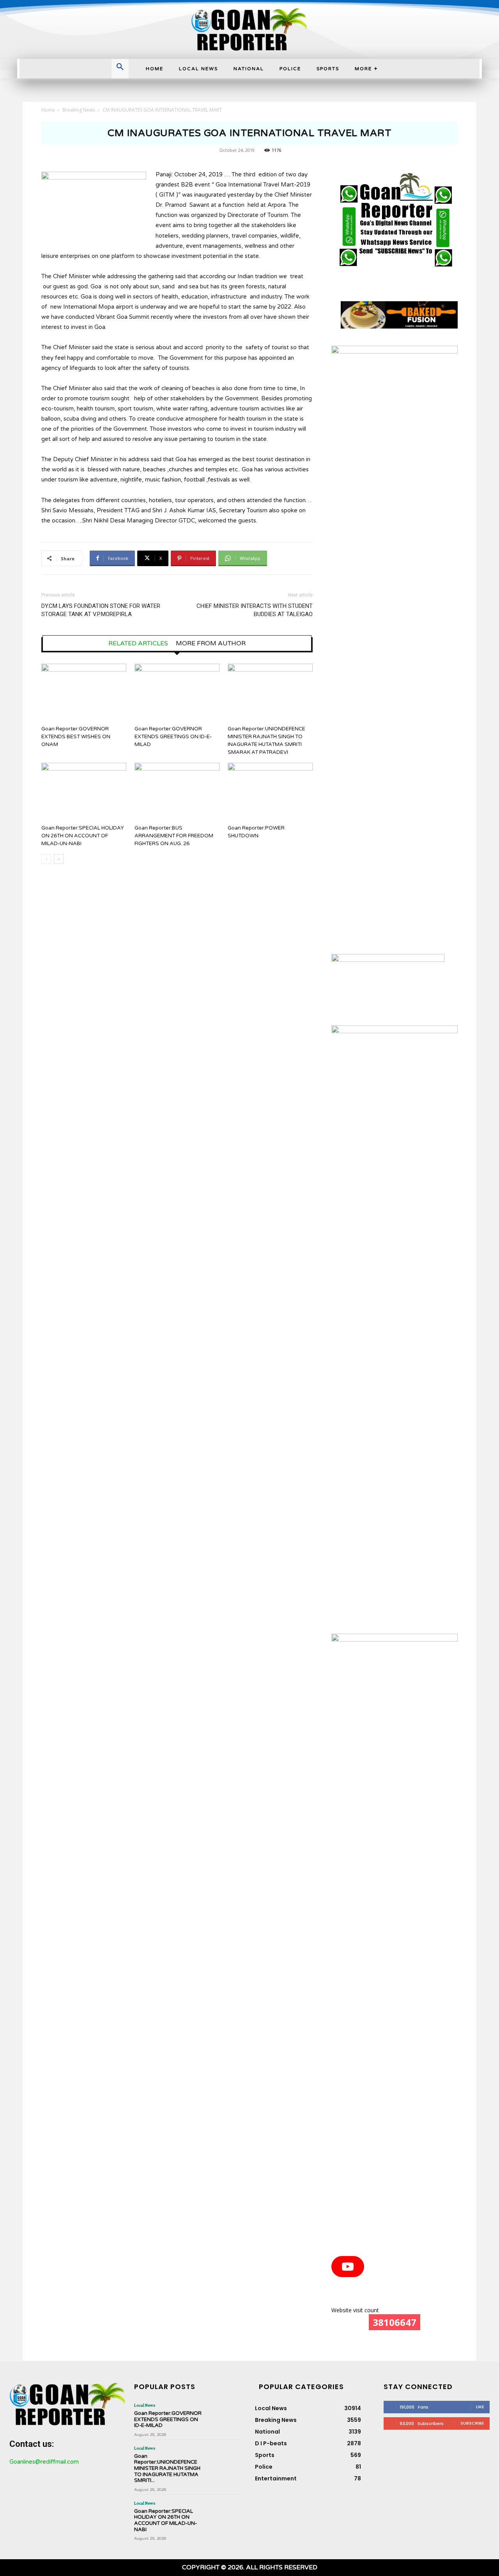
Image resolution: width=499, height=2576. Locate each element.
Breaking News (79, 110)
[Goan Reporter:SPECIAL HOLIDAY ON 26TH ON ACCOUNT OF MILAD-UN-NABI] (84, 792)
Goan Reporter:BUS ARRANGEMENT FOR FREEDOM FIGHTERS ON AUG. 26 (174, 836)
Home (48, 110)
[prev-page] (46, 859)
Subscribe (472, 2423)
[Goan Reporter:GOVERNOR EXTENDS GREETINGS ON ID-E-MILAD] (177, 693)
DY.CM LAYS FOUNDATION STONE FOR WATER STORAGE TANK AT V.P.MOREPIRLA (101, 610)
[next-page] (59, 859)
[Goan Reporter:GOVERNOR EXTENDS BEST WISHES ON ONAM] (84, 693)
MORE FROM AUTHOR (211, 643)
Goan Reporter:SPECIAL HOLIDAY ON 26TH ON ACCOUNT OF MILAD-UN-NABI (83, 836)
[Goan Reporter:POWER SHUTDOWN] (270, 792)
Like (480, 2407)
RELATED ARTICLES (138, 643)
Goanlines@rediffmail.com (44, 2462)
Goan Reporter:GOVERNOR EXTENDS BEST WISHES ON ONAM (76, 737)
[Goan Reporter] (249, 29)
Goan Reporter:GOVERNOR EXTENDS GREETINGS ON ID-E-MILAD (173, 737)
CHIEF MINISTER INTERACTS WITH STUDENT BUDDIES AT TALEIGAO (255, 610)
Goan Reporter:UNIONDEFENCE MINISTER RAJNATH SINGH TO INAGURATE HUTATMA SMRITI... (167, 2468)
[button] (120, 68)
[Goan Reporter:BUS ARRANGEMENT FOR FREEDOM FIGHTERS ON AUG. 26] (177, 792)
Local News (145, 2405)
